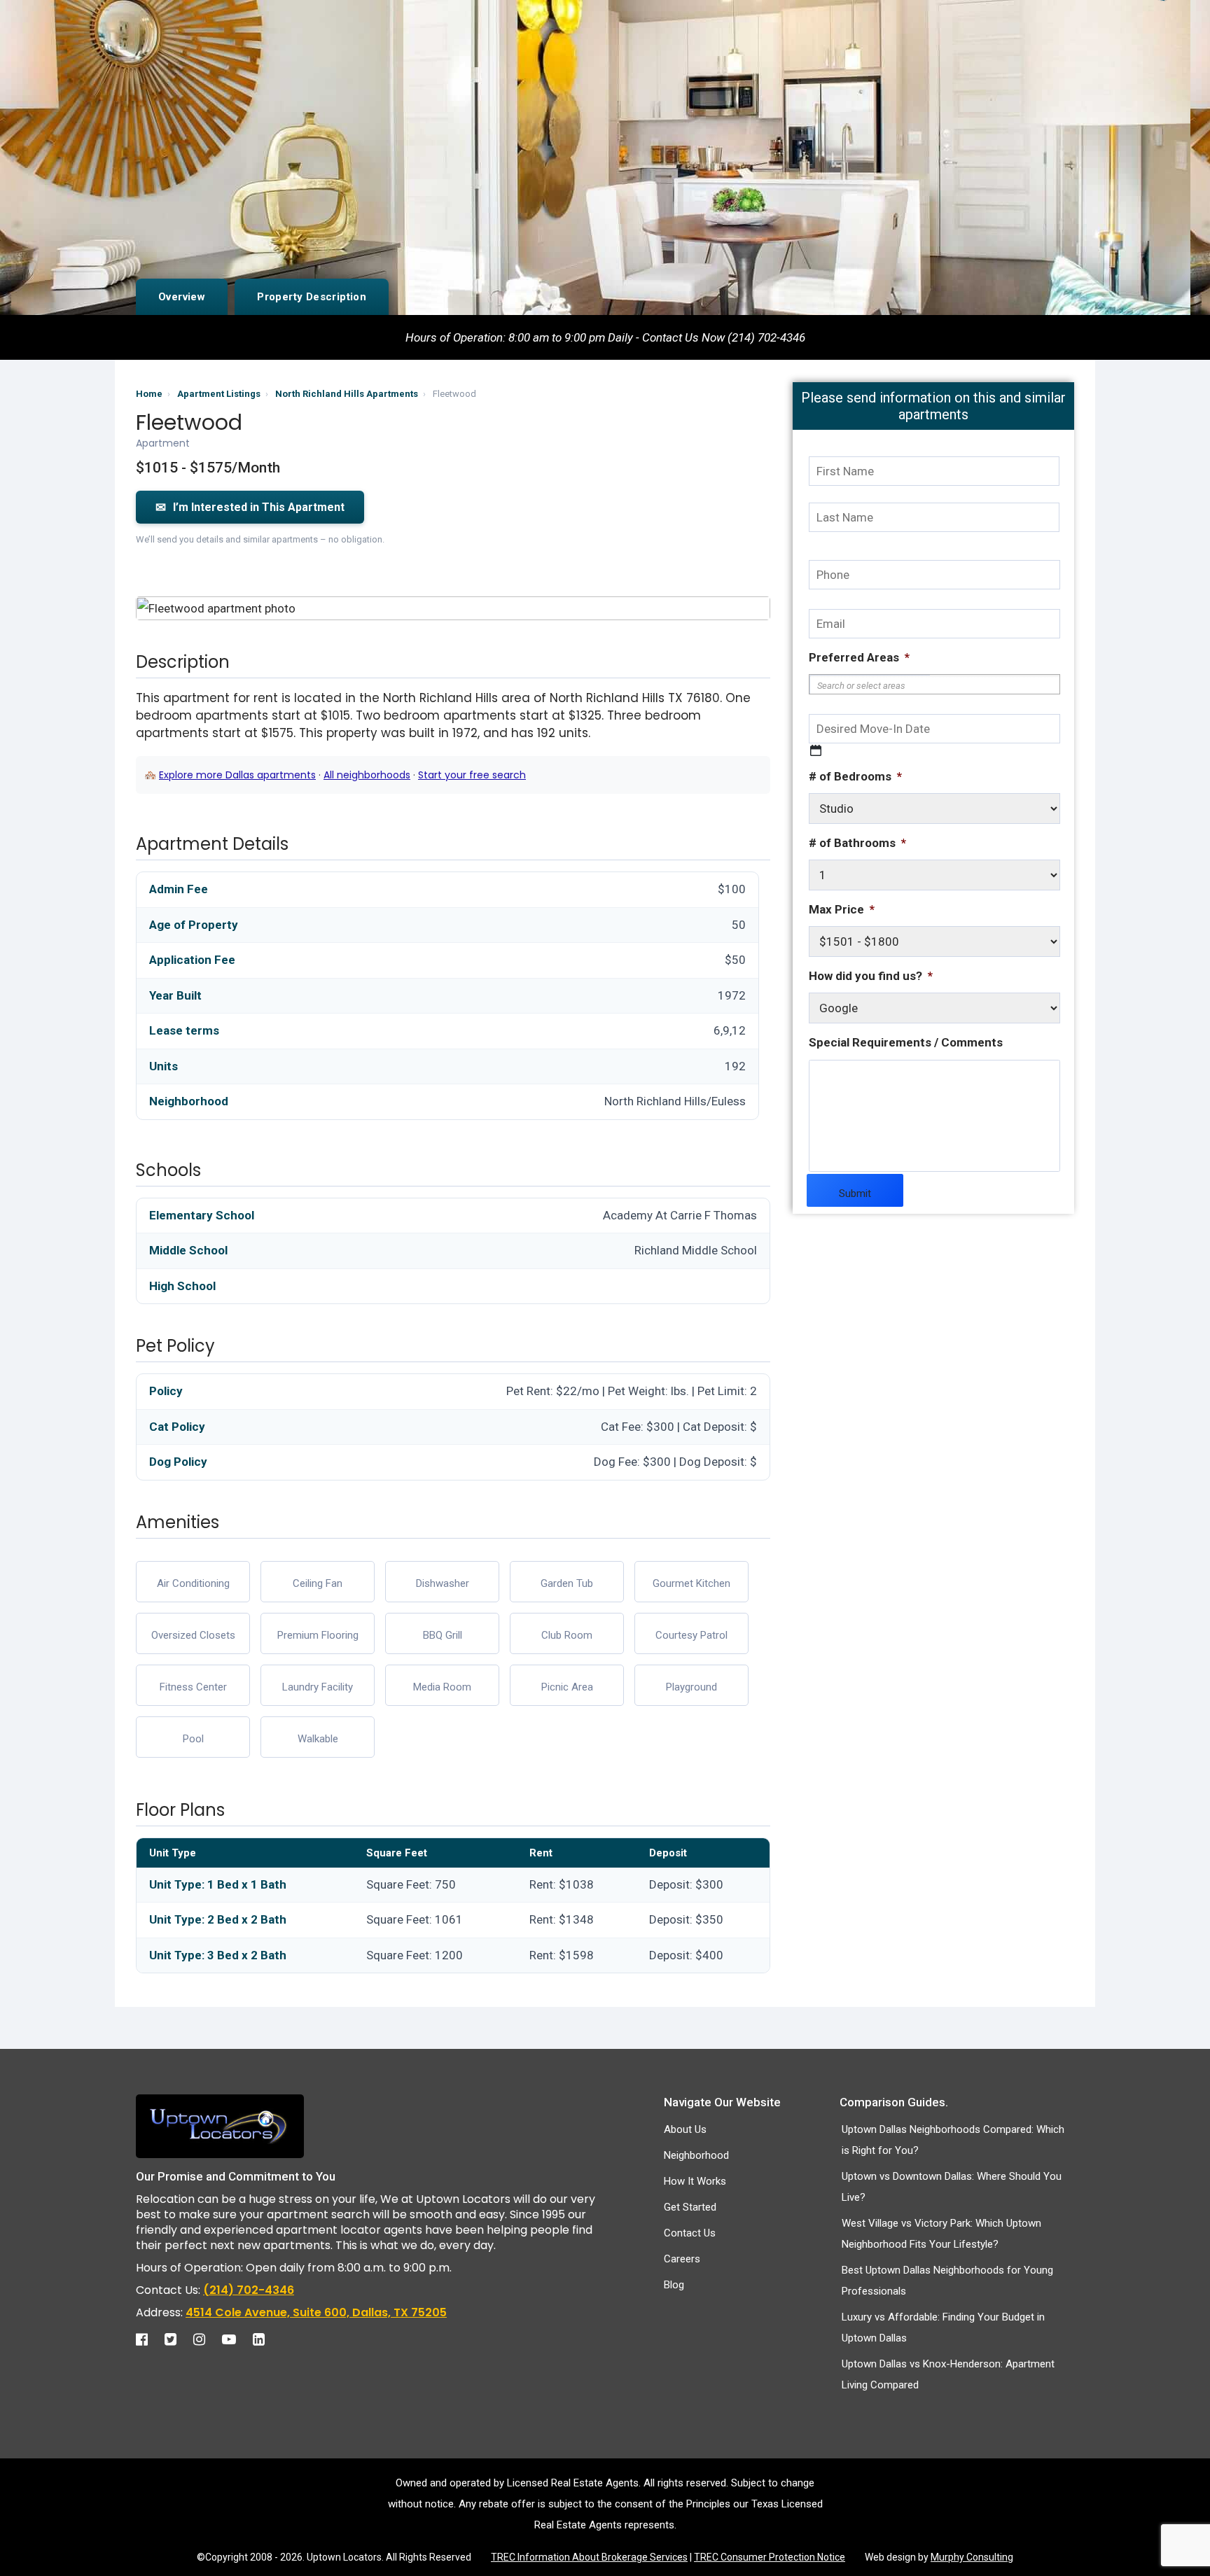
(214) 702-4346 (249, 2290)
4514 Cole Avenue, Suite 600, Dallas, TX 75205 (316, 2312)
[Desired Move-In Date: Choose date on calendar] (816, 750)
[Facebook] (149, 2339)
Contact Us (690, 2233)
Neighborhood (696, 2155)
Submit (855, 1193)
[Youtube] (236, 2339)
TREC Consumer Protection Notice (770, 2557)
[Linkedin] (266, 2339)
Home (149, 394)
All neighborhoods (367, 775)
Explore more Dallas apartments (237, 775)
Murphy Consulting (972, 2557)
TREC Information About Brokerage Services (589, 2557)
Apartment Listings (219, 394)
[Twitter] (178, 2339)
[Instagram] (206, 2339)
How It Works (695, 2181)
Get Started (690, 2207)
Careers (682, 2259)
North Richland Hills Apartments (347, 394)
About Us (685, 2129)
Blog (674, 2285)
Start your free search (472, 775)
